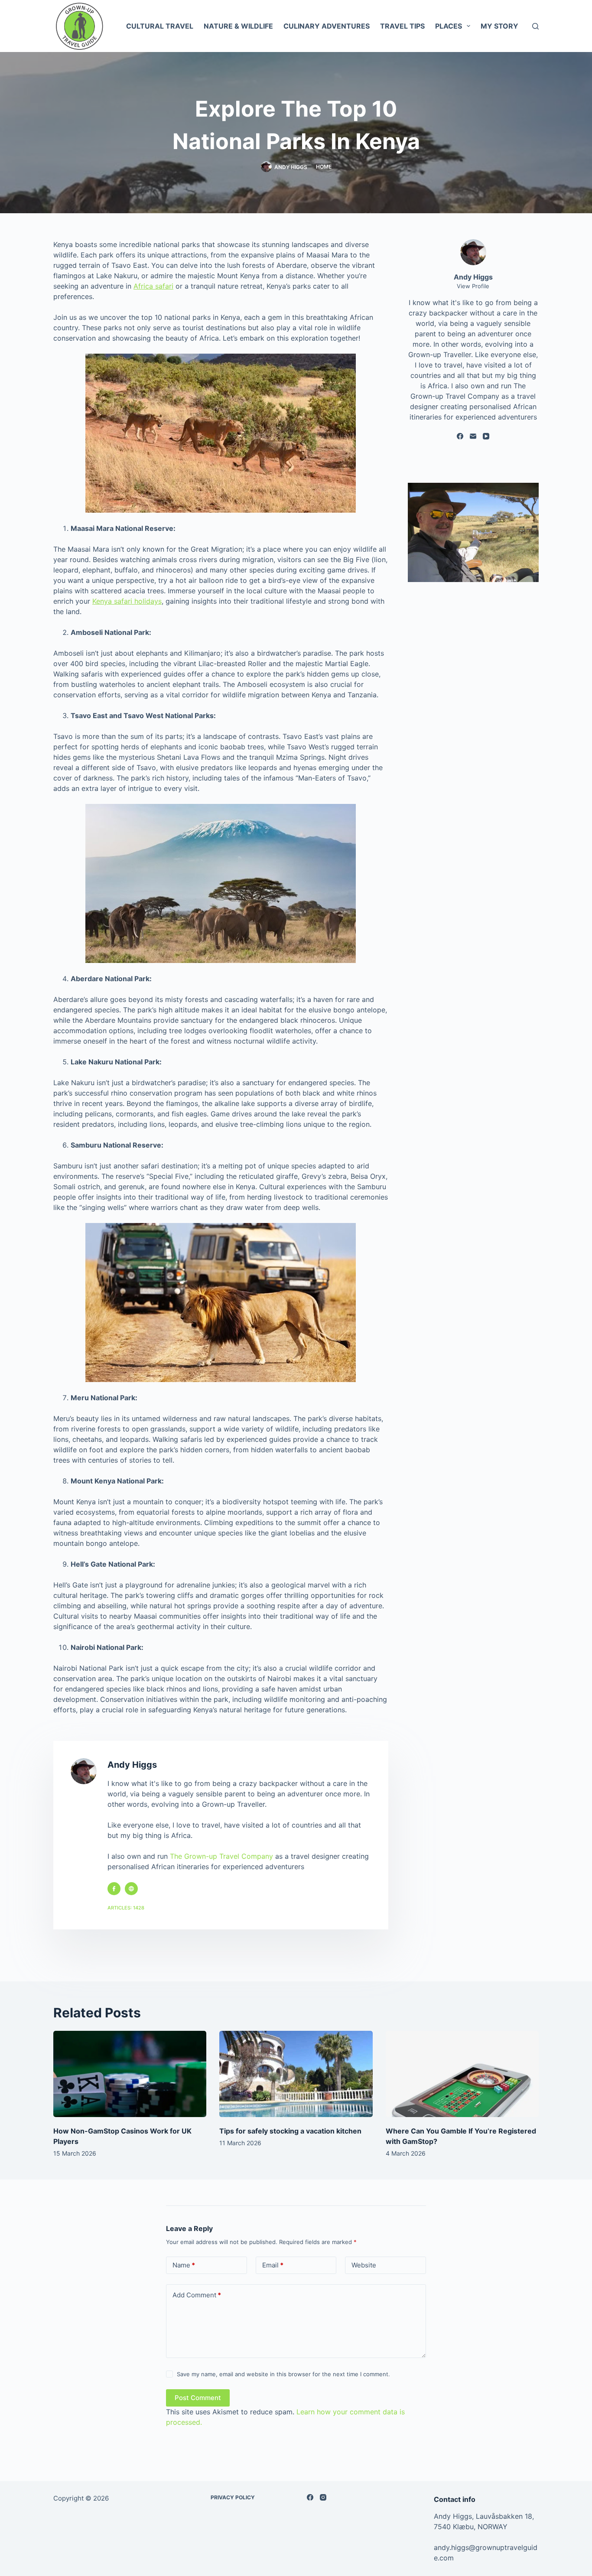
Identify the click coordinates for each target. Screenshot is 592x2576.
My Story (499, 26)
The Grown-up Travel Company (221, 1856)
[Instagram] (323, 2497)
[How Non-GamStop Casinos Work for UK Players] (130, 2074)
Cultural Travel (160, 26)
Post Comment (198, 2398)
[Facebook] (460, 436)
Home (324, 167)
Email (273, 2265)
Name (184, 2265)
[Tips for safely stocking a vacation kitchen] (296, 2074)
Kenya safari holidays (127, 601)
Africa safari (153, 286)
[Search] (535, 26)
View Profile (473, 286)
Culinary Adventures (327, 26)
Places (449, 26)
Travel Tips (402, 26)
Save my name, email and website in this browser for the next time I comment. (283, 2374)
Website (364, 2265)
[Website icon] (131, 1889)
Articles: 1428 (126, 1908)
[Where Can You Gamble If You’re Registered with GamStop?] (462, 2074)
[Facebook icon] (114, 1889)
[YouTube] (486, 436)
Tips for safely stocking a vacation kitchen (290, 2131)
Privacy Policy (233, 2497)
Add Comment (197, 2295)
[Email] (473, 436)
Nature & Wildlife (238, 26)
